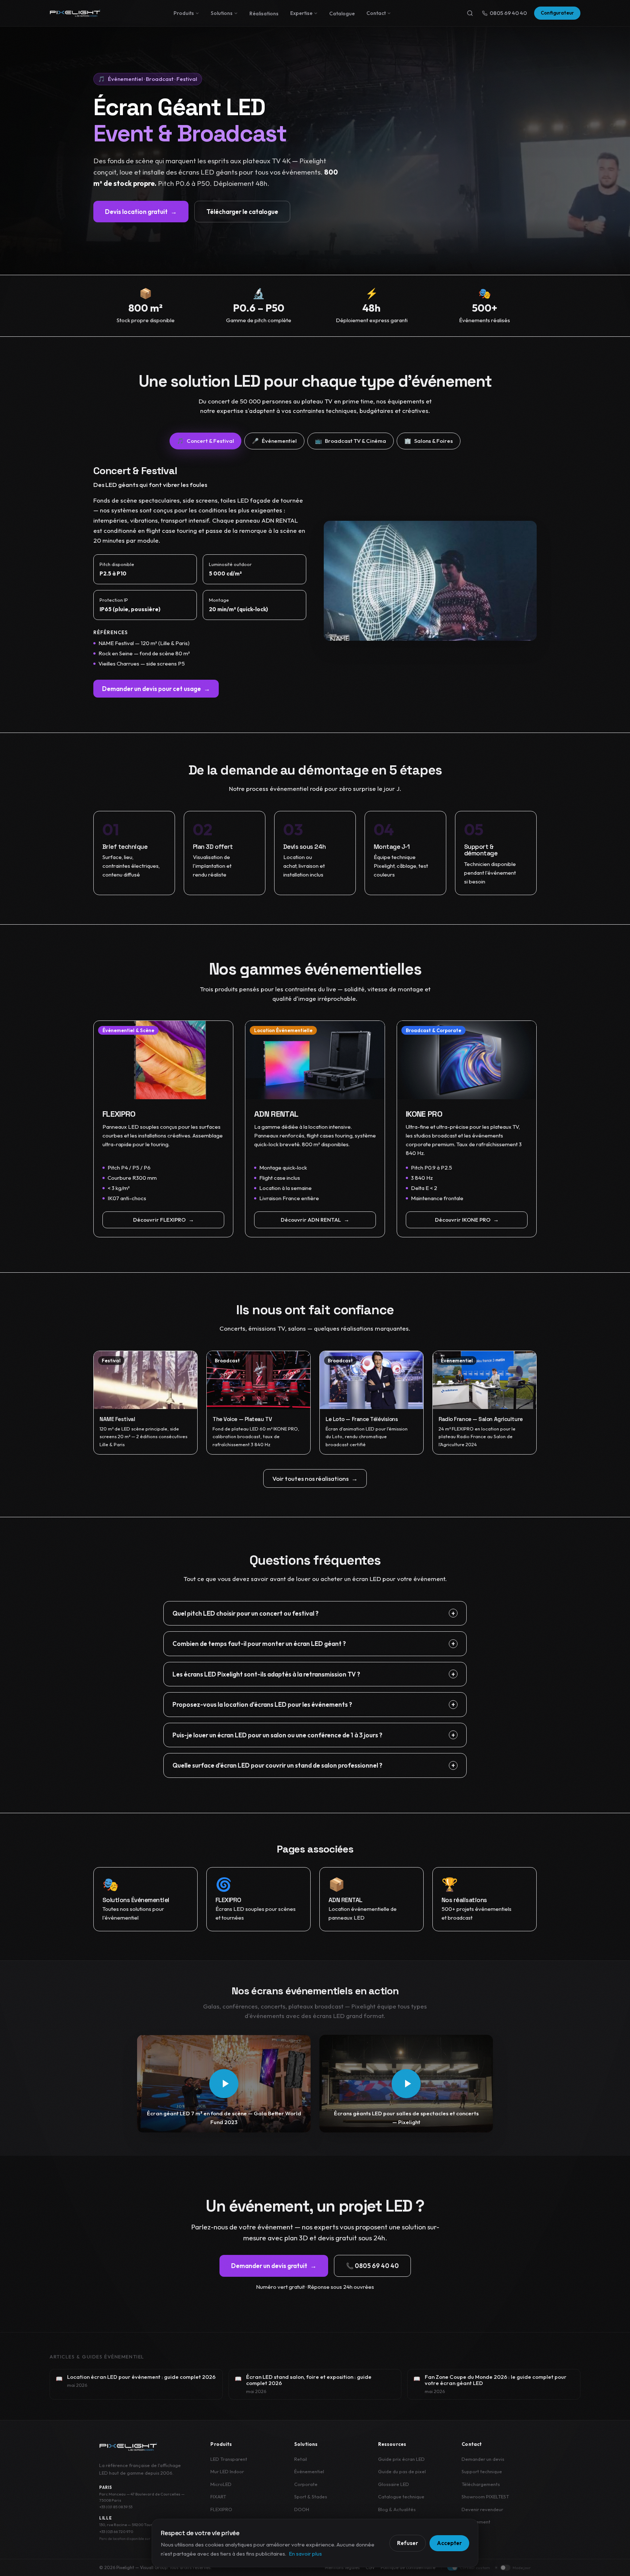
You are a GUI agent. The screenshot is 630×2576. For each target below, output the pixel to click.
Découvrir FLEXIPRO (164, 1220)
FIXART (218, 2497)
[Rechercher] (470, 13)
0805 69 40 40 (508, 13)
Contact (376, 13)
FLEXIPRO (221, 2509)
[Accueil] (75, 13)
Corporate (306, 2484)
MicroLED (221, 2484)
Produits (184, 13)
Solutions (222, 13)
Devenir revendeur (482, 2509)
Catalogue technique (401, 2497)
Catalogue (342, 13)
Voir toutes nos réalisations (315, 1478)
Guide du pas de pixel (402, 2471)
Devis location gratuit (141, 212)
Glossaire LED (394, 2484)
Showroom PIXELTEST (485, 2497)
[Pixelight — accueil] (128, 2447)
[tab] (205, 441)
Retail (301, 2459)
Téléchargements (481, 2484)
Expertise (301, 13)
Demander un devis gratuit (274, 2266)
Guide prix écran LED (401, 2459)
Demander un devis (483, 2459)
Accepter (449, 2543)
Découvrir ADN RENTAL (315, 1220)
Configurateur (557, 13)
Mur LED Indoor (227, 2471)
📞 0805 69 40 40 (372, 2266)
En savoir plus (305, 2554)
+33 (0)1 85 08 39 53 (116, 2507)
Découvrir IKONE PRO (467, 1220)
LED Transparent (229, 2459)
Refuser (408, 2543)
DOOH (302, 2509)
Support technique (482, 2471)
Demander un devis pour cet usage (156, 689)
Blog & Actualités (397, 2509)
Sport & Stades (311, 2497)
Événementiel (309, 2471)
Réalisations (264, 13)
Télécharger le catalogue (242, 212)
